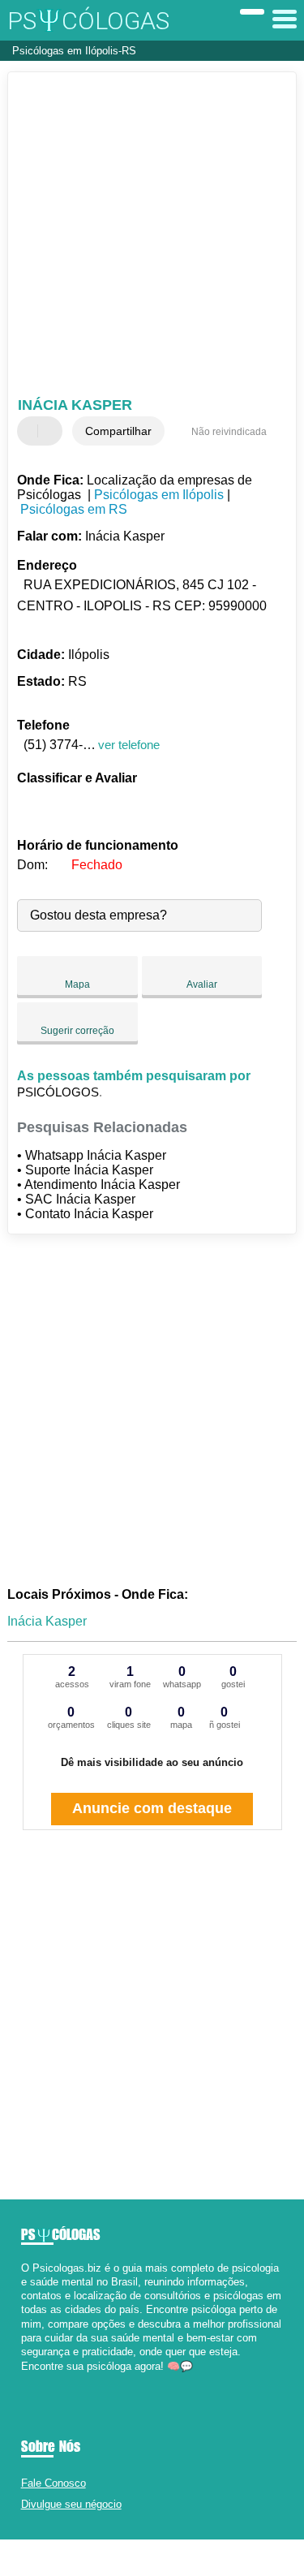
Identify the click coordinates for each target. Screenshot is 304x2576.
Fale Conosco (54, 2483)
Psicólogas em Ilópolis (159, 495)
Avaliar (202, 984)
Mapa (77, 984)
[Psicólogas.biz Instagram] (39, 2380)
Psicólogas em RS (74, 509)
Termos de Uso (144, 2558)
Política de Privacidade (222, 2558)
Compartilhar (118, 431)
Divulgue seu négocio (71, 2504)
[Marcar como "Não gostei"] (52, 431)
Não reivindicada (229, 432)
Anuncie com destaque (152, 1808)
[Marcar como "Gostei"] (32, 431)
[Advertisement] (152, 237)
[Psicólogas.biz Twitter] (32, 2380)
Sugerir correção (77, 1031)
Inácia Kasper (47, 1621)
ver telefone (129, 745)
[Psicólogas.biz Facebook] (25, 2380)
